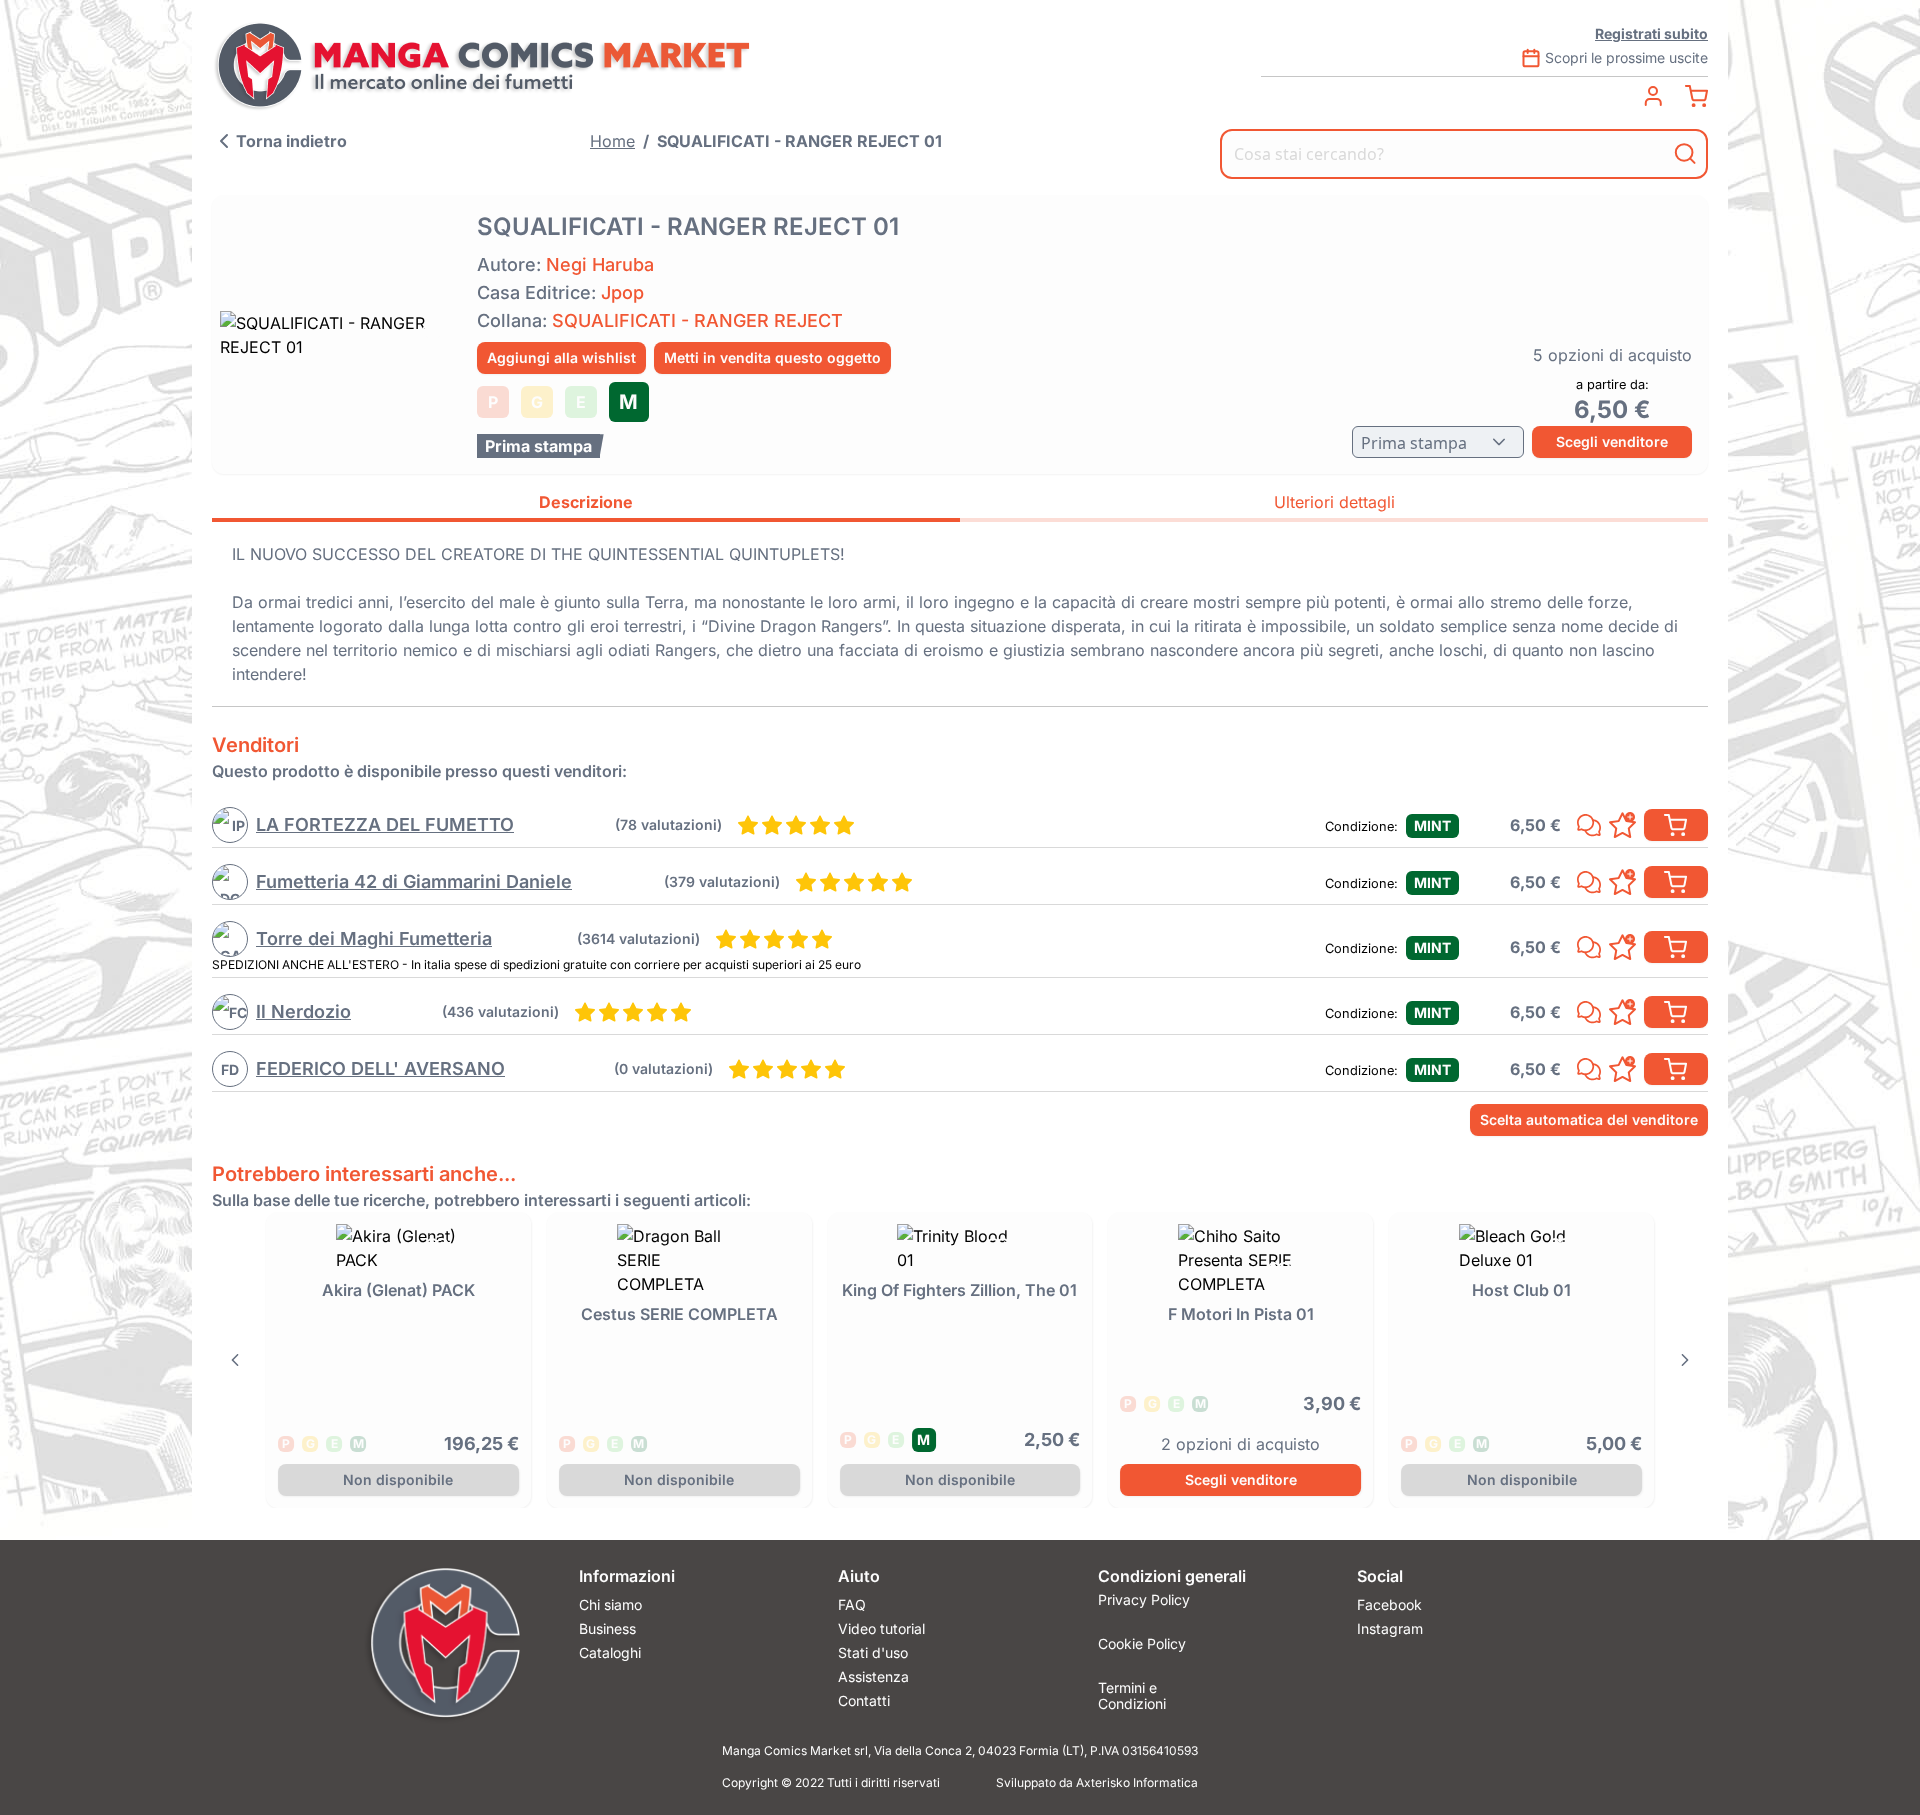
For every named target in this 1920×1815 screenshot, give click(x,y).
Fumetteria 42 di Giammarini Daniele (414, 881)
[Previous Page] (235, 1360)
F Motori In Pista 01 (1241, 1314)
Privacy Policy (1144, 1600)
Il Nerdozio (303, 1011)
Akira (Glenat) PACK (398, 1290)
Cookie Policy (1142, 1644)
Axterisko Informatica (1137, 1782)
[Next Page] (1685, 1360)
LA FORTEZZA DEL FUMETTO (385, 824)
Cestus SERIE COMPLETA (679, 1314)
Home (612, 141)
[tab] (586, 505)
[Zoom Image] (338, 335)
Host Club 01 (1521, 1290)
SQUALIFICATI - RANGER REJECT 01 (799, 141)
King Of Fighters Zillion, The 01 (959, 1290)
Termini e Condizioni (1132, 1692)
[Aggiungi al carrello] (1676, 825)
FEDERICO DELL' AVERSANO (380, 1068)
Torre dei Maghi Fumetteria (374, 938)
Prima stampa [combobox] (1414, 443)
